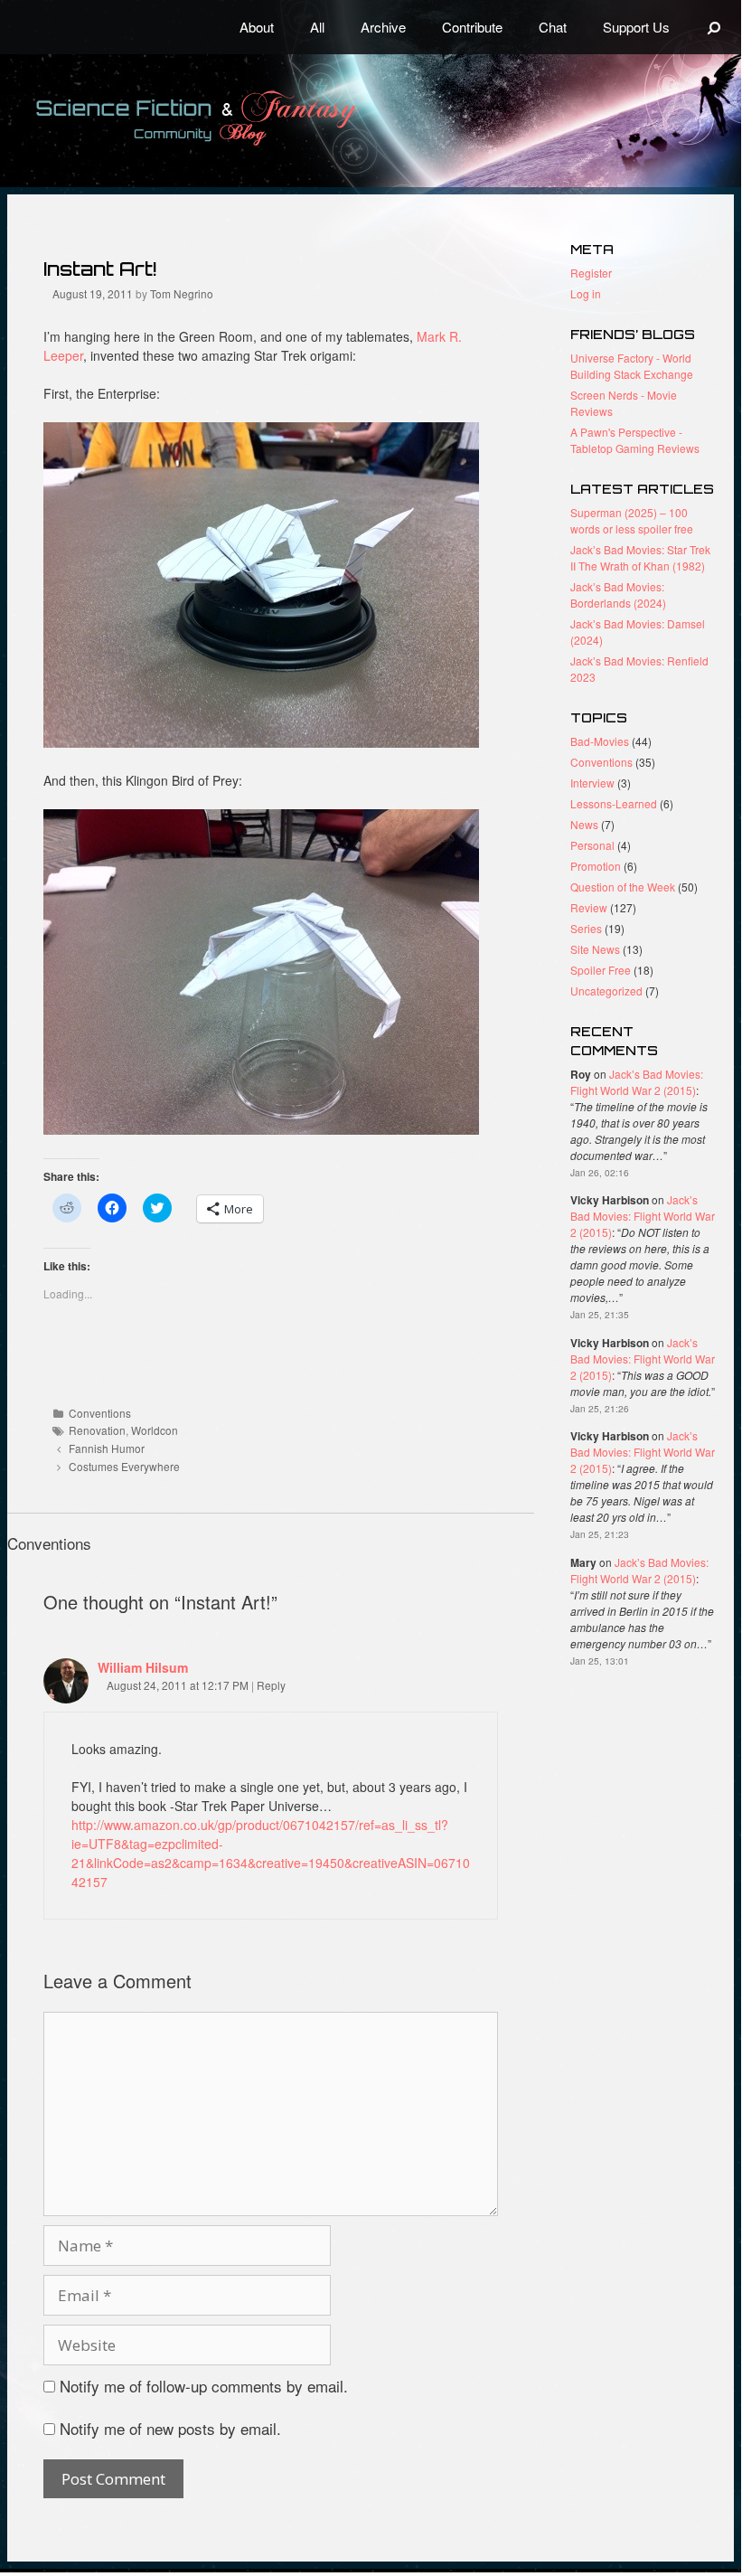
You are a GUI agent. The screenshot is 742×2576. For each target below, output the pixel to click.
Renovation (97, 1430)
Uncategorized (606, 991)
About (257, 27)
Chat (553, 27)
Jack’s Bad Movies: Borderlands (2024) (618, 594)
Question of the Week (623, 887)
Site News (595, 949)
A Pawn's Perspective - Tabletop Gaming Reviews (635, 440)
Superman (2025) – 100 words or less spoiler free (632, 520)
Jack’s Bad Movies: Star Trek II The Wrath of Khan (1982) (640, 557)
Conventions (100, 1413)
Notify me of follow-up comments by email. (204, 2386)
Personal (592, 845)
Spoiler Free (601, 970)
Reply (271, 1685)
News (584, 824)
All (317, 27)
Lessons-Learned (614, 803)
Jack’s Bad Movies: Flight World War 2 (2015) (637, 1082)
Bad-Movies (600, 741)
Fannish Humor (107, 1448)
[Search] (714, 27)
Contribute (472, 27)
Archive (383, 27)
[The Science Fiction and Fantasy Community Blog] (240, 118)
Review (589, 907)
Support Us (636, 27)
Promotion (596, 866)
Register (591, 273)
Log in (586, 293)
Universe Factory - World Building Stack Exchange (632, 366)
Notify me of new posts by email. (170, 2428)
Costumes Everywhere (124, 1466)
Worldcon (155, 1430)
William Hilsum (143, 1667)
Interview (592, 783)
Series (586, 928)
